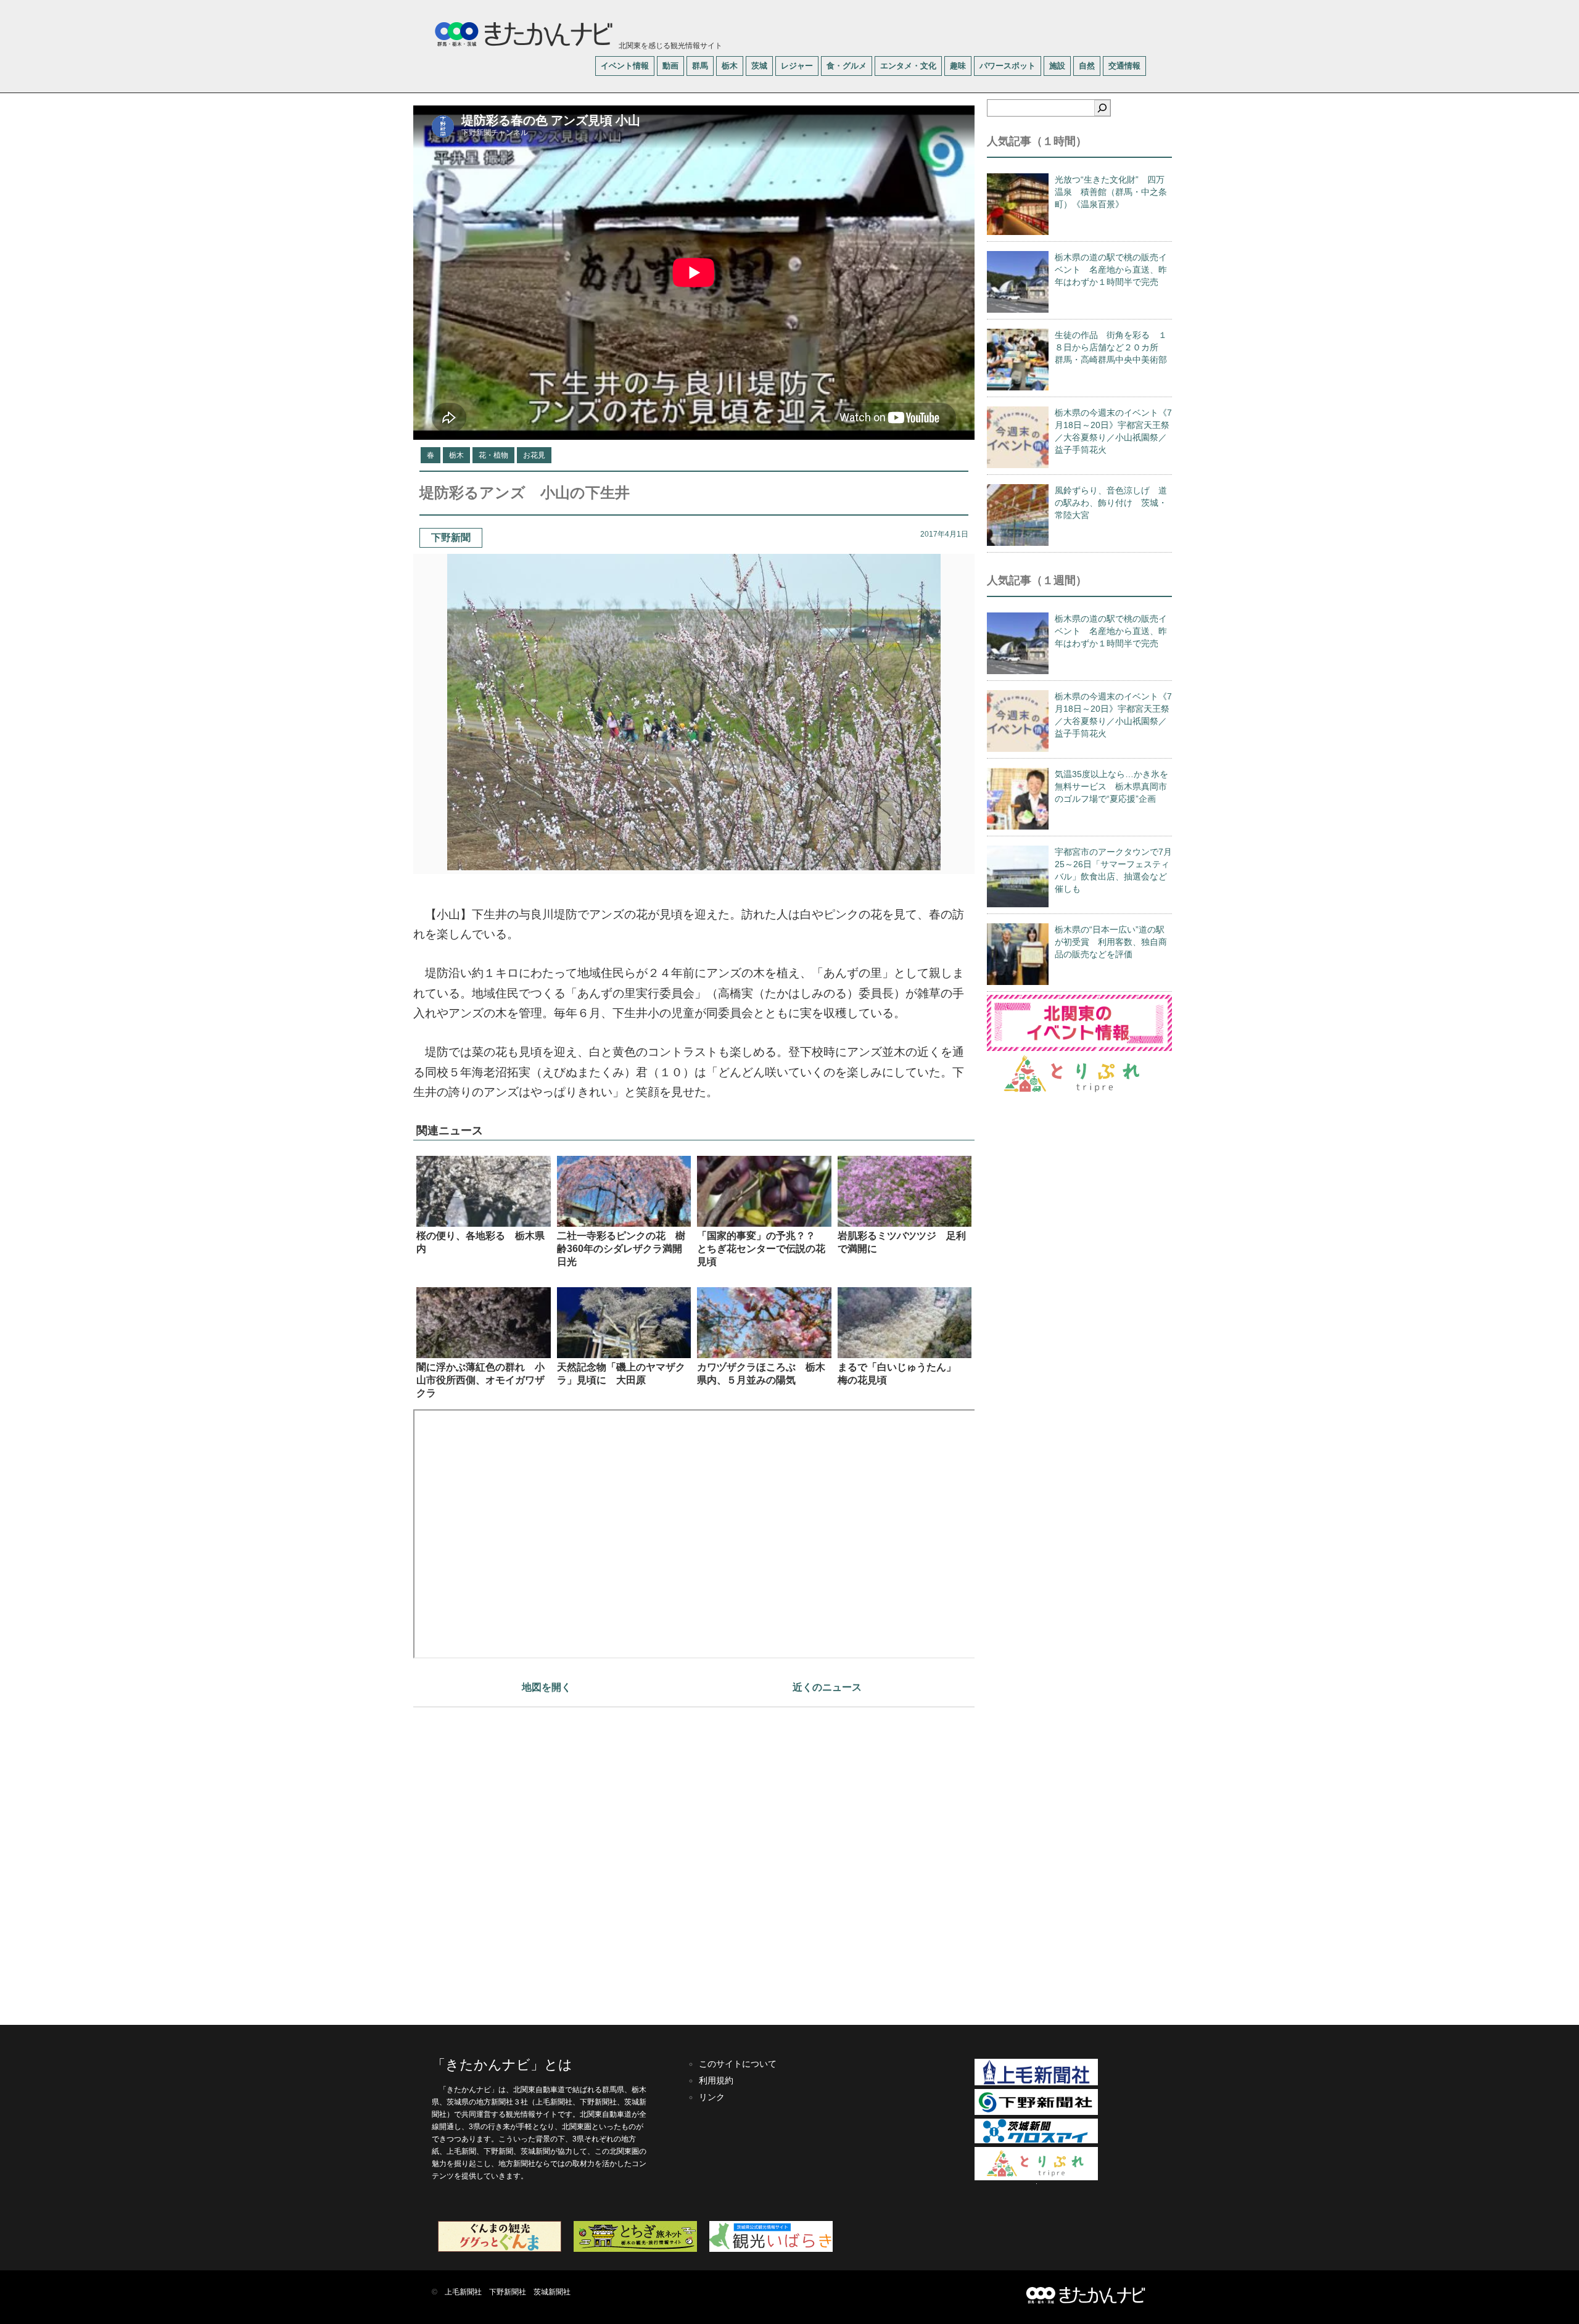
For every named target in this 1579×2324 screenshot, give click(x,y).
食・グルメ (847, 66)
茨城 (759, 66)
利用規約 (716, 2080)
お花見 (534, 455)
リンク (712, 2097)
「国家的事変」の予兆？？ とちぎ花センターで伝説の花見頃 (761, 1249)
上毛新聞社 (463, 2292)
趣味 (958, 66)
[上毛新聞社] (1036, 2083)
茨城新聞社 (552, 2292)
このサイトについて (738, 2064)
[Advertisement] (694, 1860)
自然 (1087, 66)
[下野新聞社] (1036, 2112)
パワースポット (1008, 66)
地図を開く (546, 1687)
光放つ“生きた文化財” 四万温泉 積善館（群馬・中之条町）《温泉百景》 (1111, 192)
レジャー (797, 66)
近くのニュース (827, 1687)
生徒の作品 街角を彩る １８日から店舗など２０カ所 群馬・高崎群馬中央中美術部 (1111, 347)
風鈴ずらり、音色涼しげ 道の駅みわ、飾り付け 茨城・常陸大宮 (1111, 503)
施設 (1057, 66)
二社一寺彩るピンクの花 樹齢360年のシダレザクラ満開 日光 (625, 1249)
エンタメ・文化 (908, 66)
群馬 (700, 66)
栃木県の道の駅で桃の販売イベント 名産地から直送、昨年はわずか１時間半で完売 (1111, 270)
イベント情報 (625, 66)
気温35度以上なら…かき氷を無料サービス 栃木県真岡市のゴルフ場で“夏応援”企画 (1111, 786)
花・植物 (493, 455)
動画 (670, 66)
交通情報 (1124, 66)
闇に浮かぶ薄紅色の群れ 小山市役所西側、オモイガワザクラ (480, 1380)
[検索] (1102, 108)
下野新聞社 (508, 2292)
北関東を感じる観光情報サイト (670, 46)
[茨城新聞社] (1036, 2141)
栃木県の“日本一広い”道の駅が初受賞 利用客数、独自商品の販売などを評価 (1111, 942)
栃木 (730, 66)
